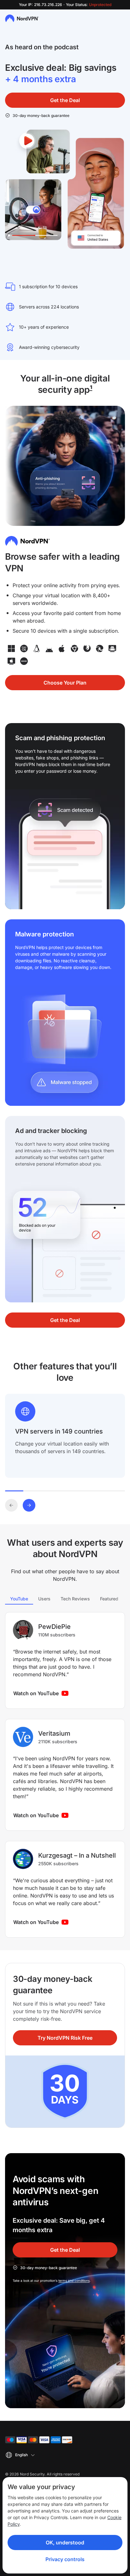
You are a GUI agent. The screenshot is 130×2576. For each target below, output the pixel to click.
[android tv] (112, 649)
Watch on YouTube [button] (36, 1693)
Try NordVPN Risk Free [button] (65, 2038)
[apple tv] (11, 661)
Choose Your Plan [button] (65, 683)
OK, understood (65, 2543)
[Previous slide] (11, 1505)
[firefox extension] (87, 649)
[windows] (11, 649)
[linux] (37, 649)
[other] (24, 661)
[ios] (62, 649)
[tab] (19, 1599)
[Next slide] (29, 1505)
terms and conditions (74, 2281)
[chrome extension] (74, 649)
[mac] (24, 649)
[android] (49, 649)
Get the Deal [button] (65, 100)
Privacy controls (65, 2559)
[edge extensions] (100, 649)
